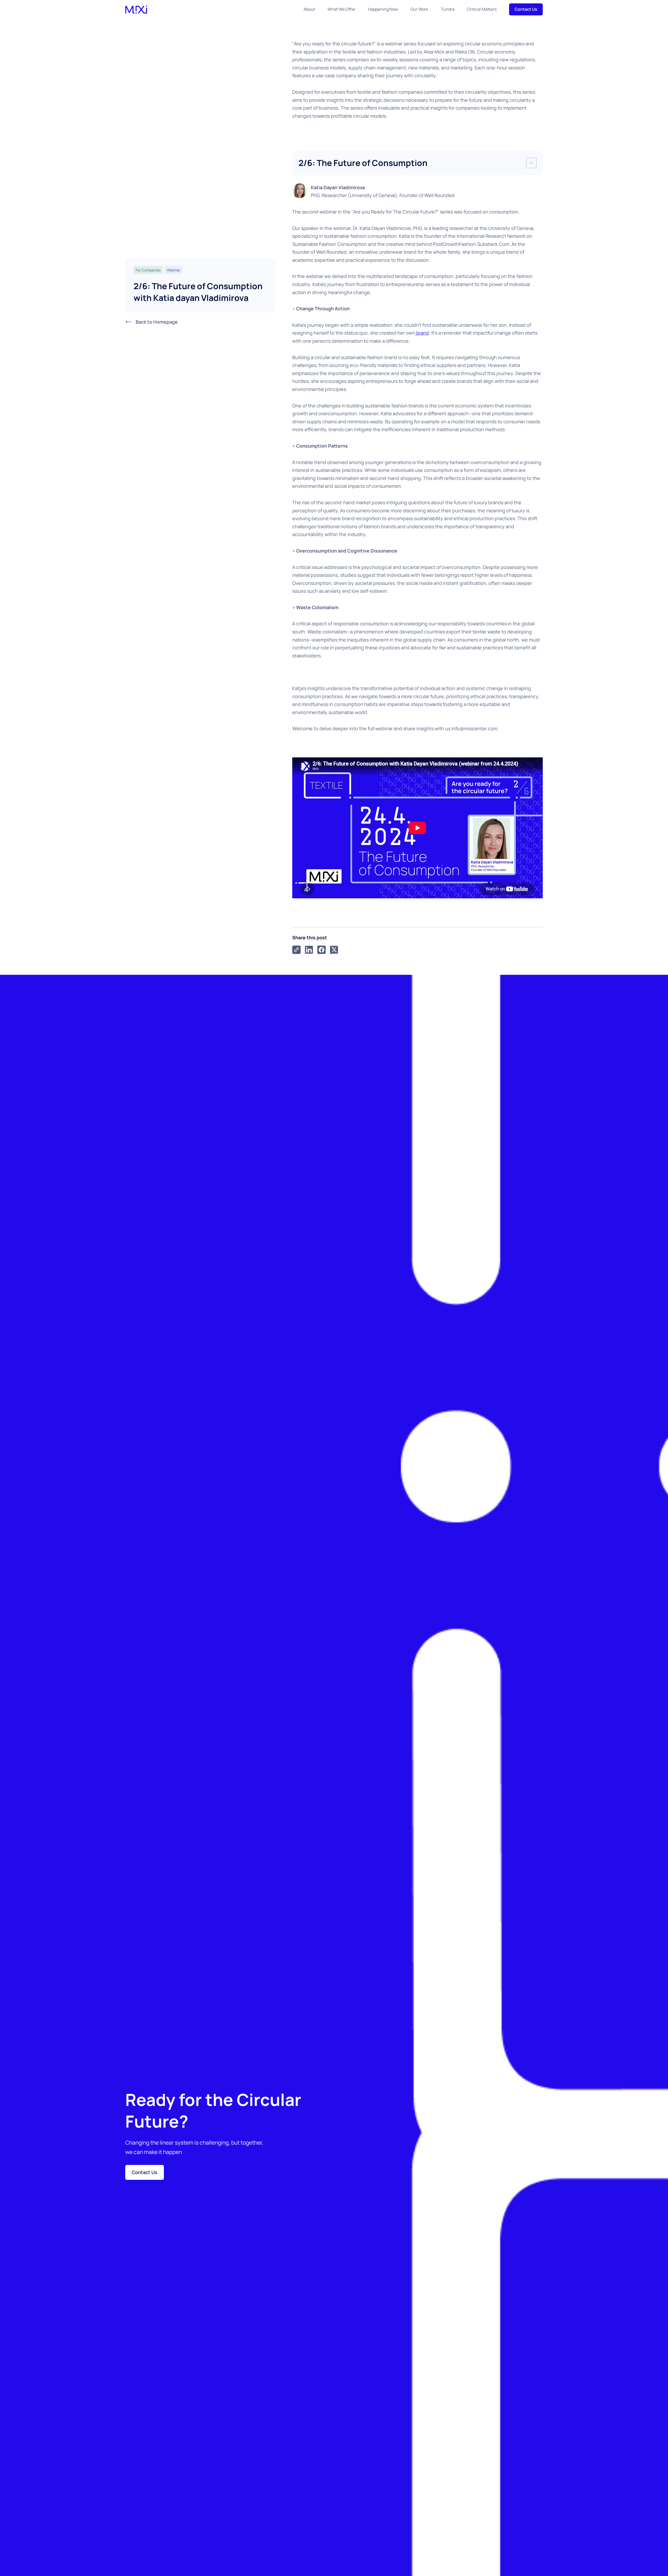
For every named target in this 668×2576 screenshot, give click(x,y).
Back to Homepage (157, 322)
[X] (334, 950)
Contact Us (526, 9)
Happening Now (383, 9)
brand (422, 333)
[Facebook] (321, 950)
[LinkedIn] (309, 950)
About (309, 9)
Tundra (448, 9)
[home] (136, 9)
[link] (296, 950)
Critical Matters (482, 9)
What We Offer (341, 9)
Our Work (419, 9)
